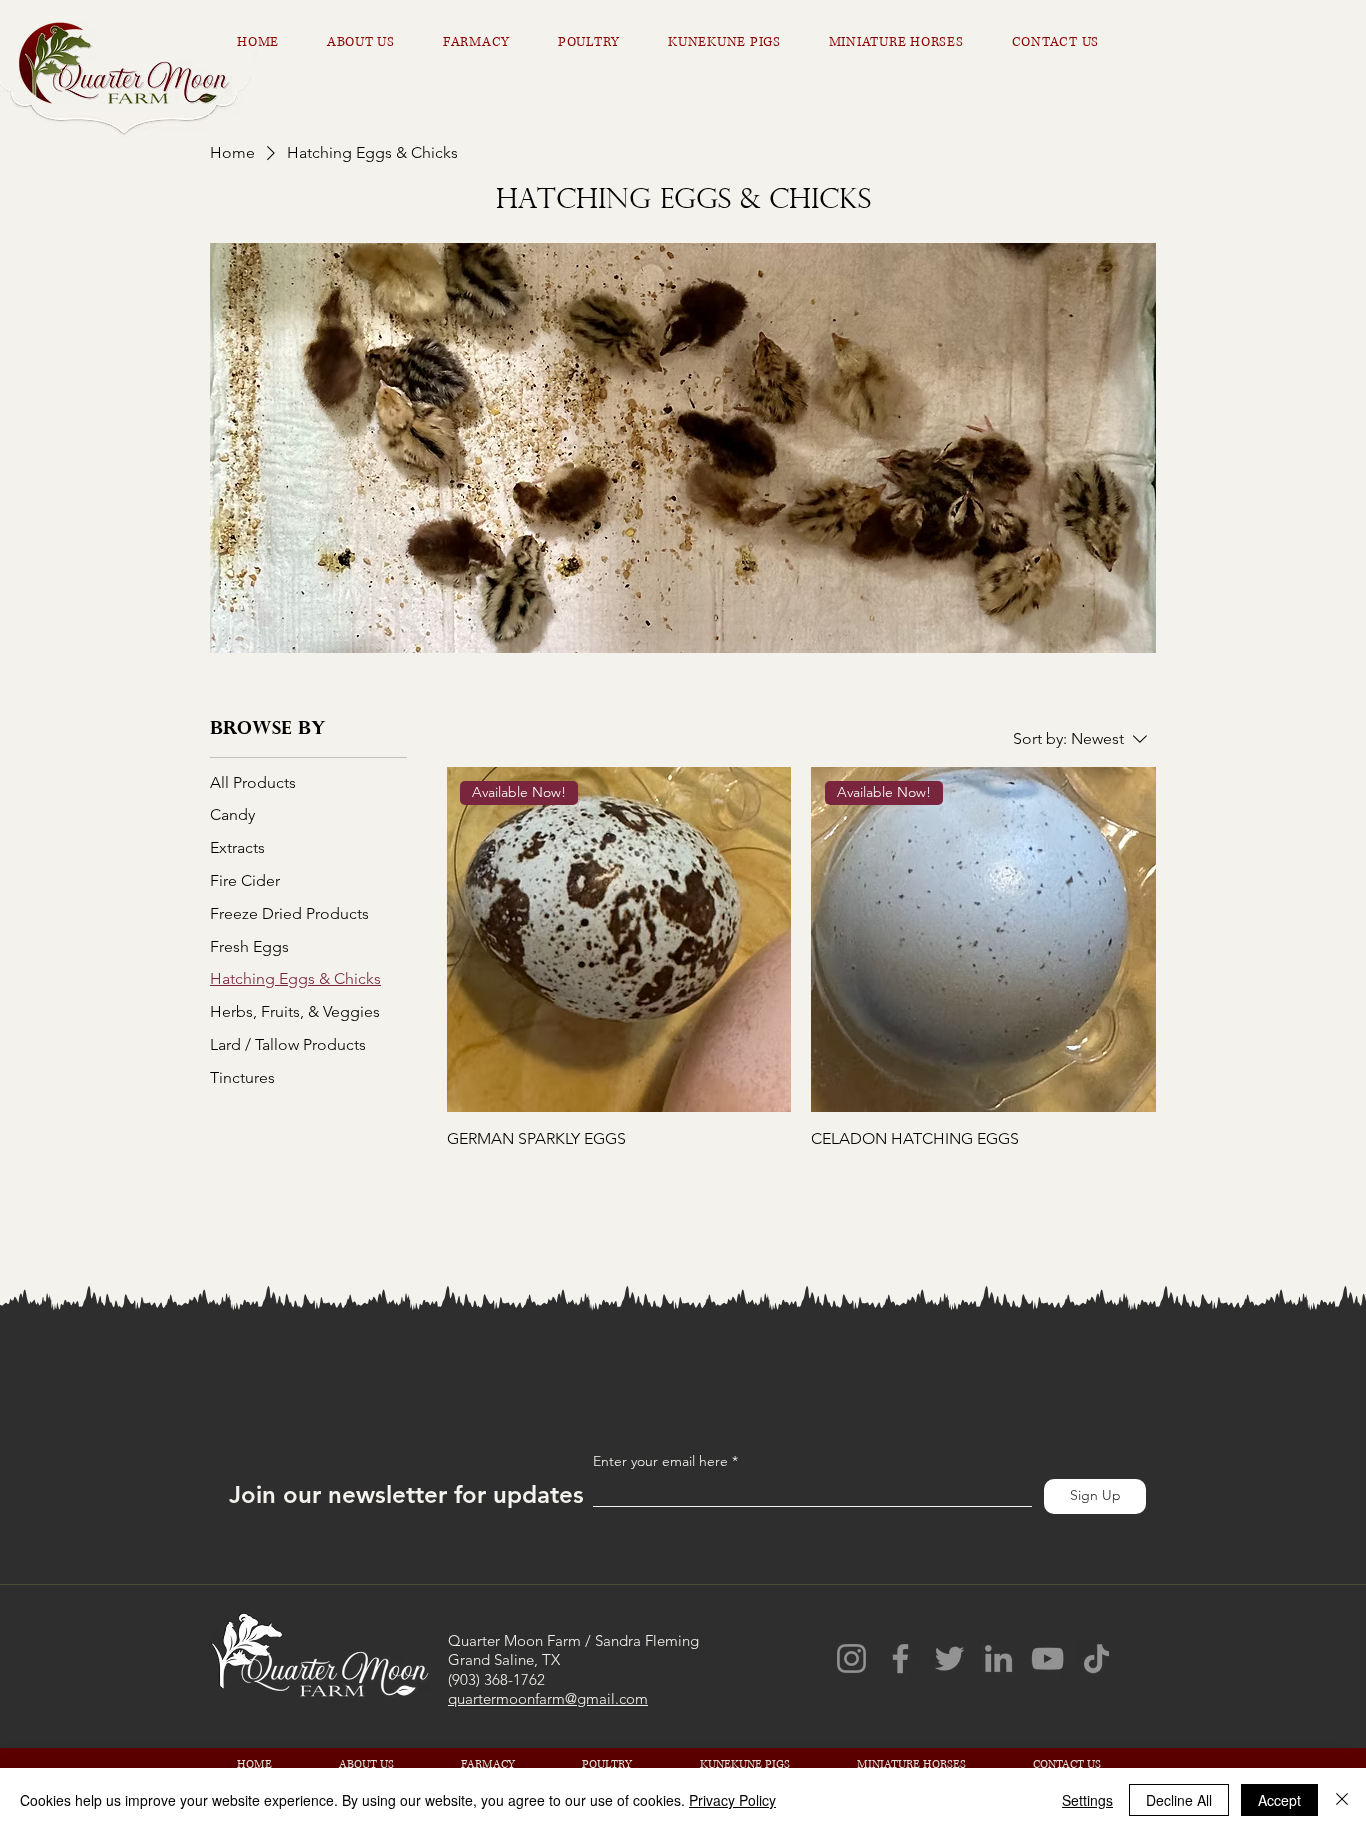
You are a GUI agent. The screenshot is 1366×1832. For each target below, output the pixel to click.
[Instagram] (851, 1658)
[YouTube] (1047, 1658)
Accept (1279, 1800)
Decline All (1179, 1800)
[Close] (1342, 1800)
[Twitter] (949, 1658)
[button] (740, 42)
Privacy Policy (732, 1800)
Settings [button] (1087, 1800)
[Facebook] (900, 1658)
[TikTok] (1096, 1658)
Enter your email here (660, 1461)
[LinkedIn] (998, 1658)
